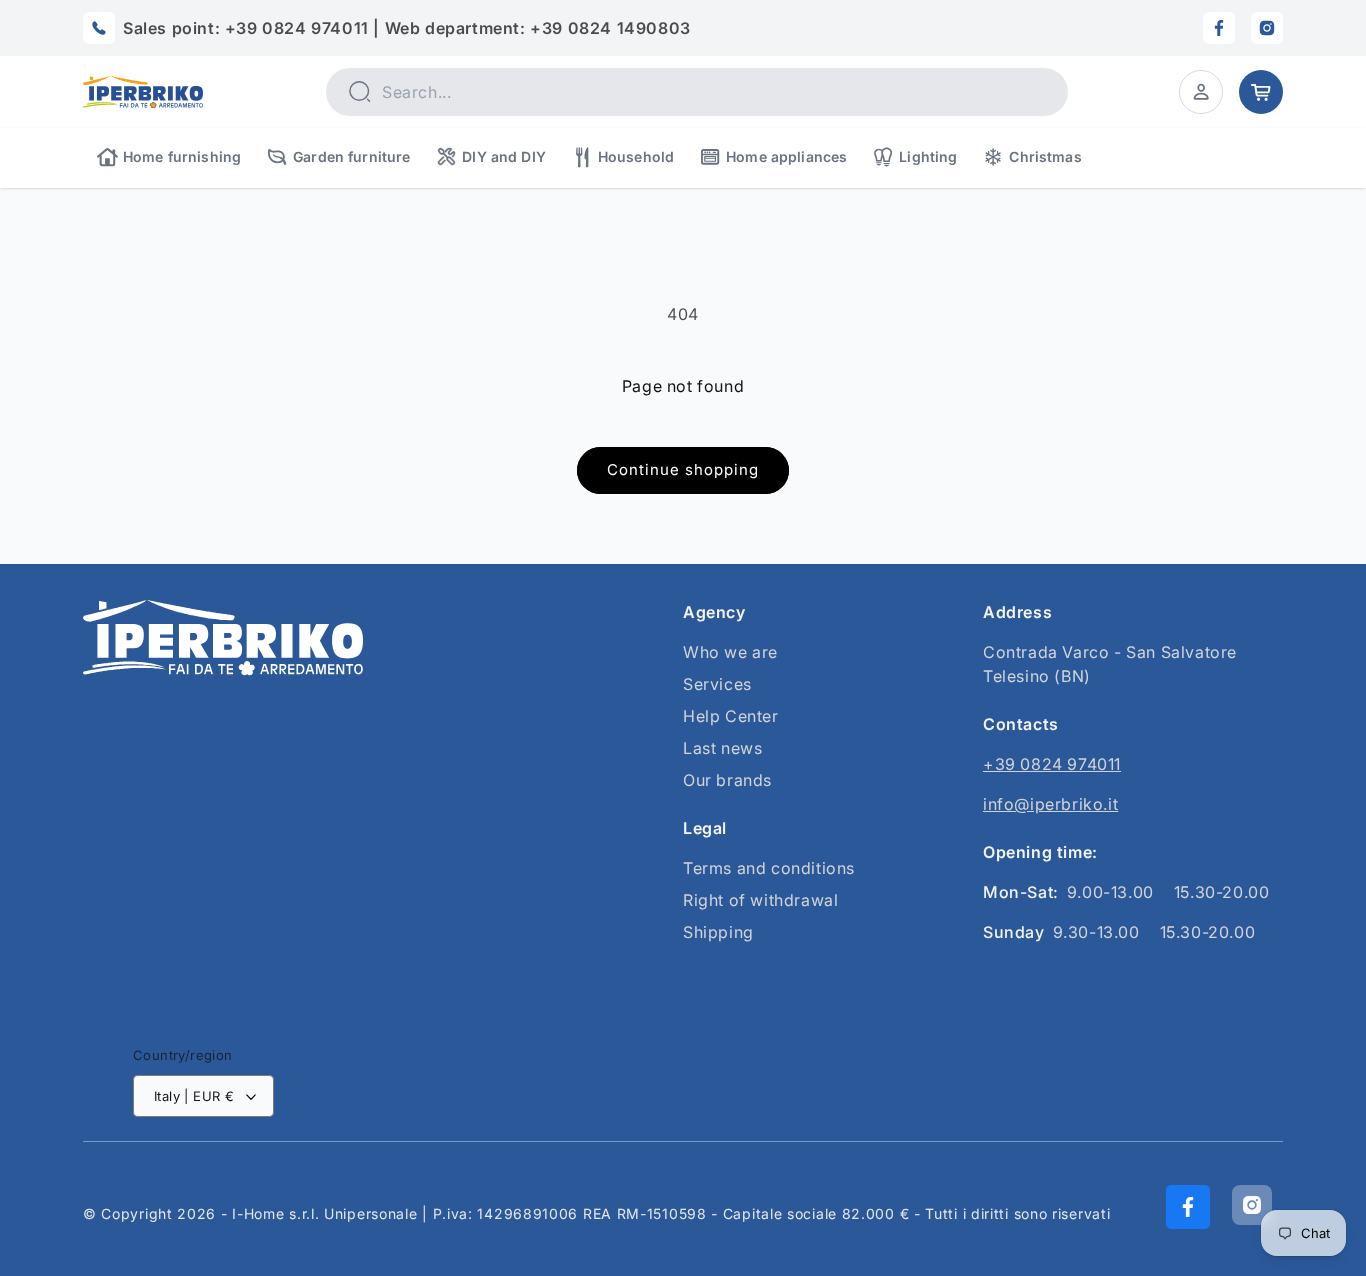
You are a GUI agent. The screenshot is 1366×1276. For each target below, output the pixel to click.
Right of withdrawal (760, 900)
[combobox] (697, 92)
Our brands (727, 780)
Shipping (718, 932)
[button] (1201, 92)
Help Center (731, 716)
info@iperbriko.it (1050, 804)
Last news (722, 748)
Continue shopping (683, 469)
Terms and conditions (769, 868)
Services (717, 684)
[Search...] (359, 91)
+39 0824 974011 (1052, 764)
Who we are (730, 652)
